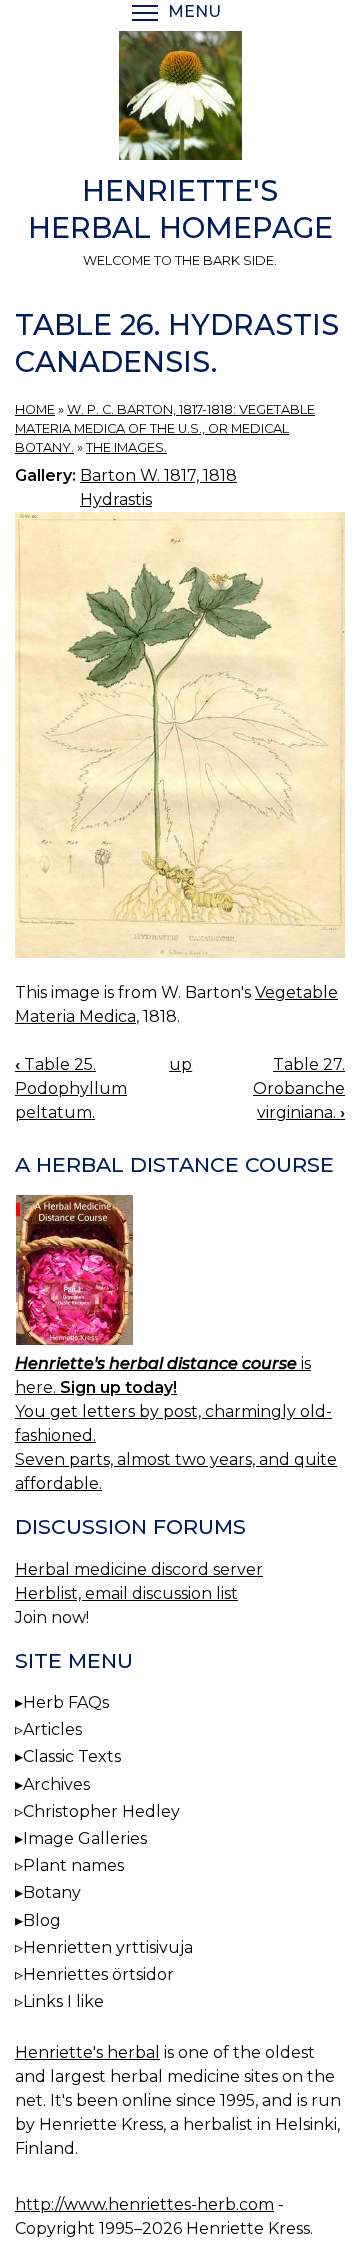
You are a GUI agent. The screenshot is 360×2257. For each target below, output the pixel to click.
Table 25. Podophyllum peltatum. (71, 1088)
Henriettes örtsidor (98, 1974)
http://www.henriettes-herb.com (144, 2204)
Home (35, 409)
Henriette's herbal (87, 2052)
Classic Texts (72, 1756)
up (180, 1064)
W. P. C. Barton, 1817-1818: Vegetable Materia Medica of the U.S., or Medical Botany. (165, 428)
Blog (42, 1920)
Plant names (73, 1865)
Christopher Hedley (101, 1811)
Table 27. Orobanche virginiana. (299, 1088)
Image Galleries (85, 1838)
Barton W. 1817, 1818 (158, 475)
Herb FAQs (66, 1702)
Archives (56, 1784)
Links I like (63, 2001)
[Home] (180, 99)
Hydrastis (116, 499)
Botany (52, 1892)
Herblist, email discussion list (126, 1593)
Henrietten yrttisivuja (108, 1947)
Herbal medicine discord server (139, 1569)
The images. (126, 447)
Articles (52, 1729)
